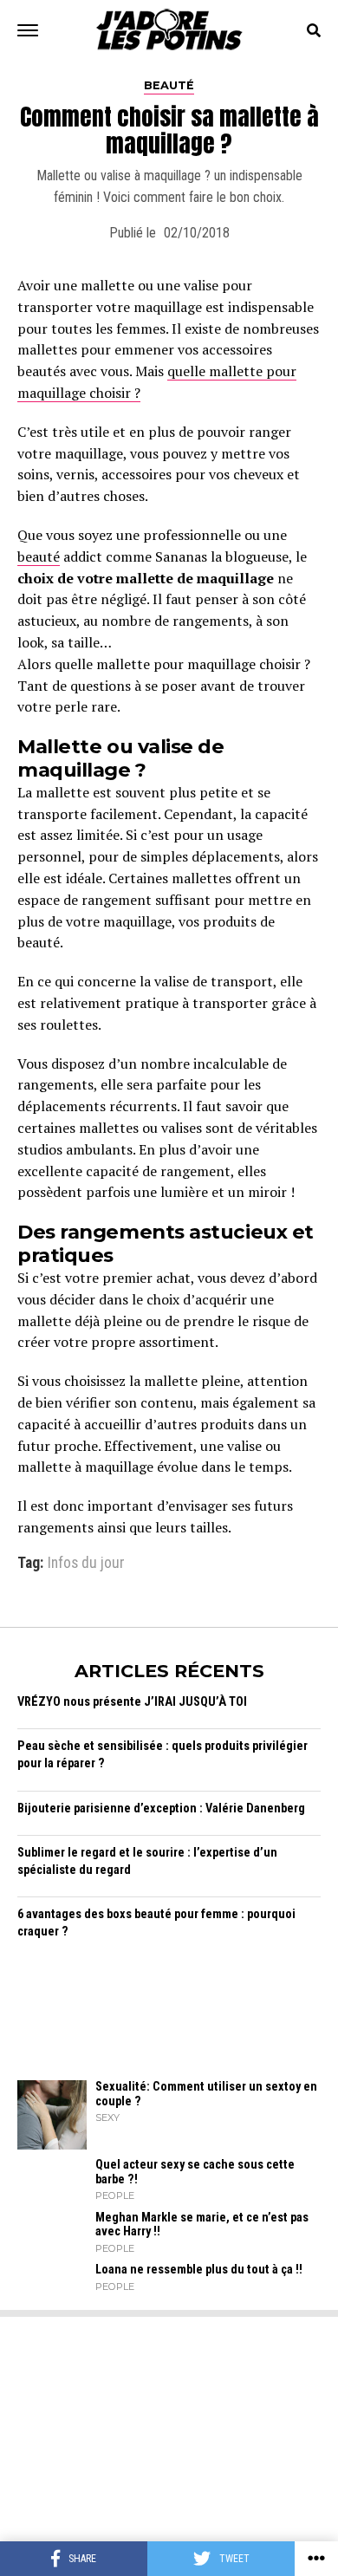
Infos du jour (86, 1564)
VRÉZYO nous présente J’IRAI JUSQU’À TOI (132, 1702)
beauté (39, 556)
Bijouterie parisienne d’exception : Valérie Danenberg (161, 1808)
